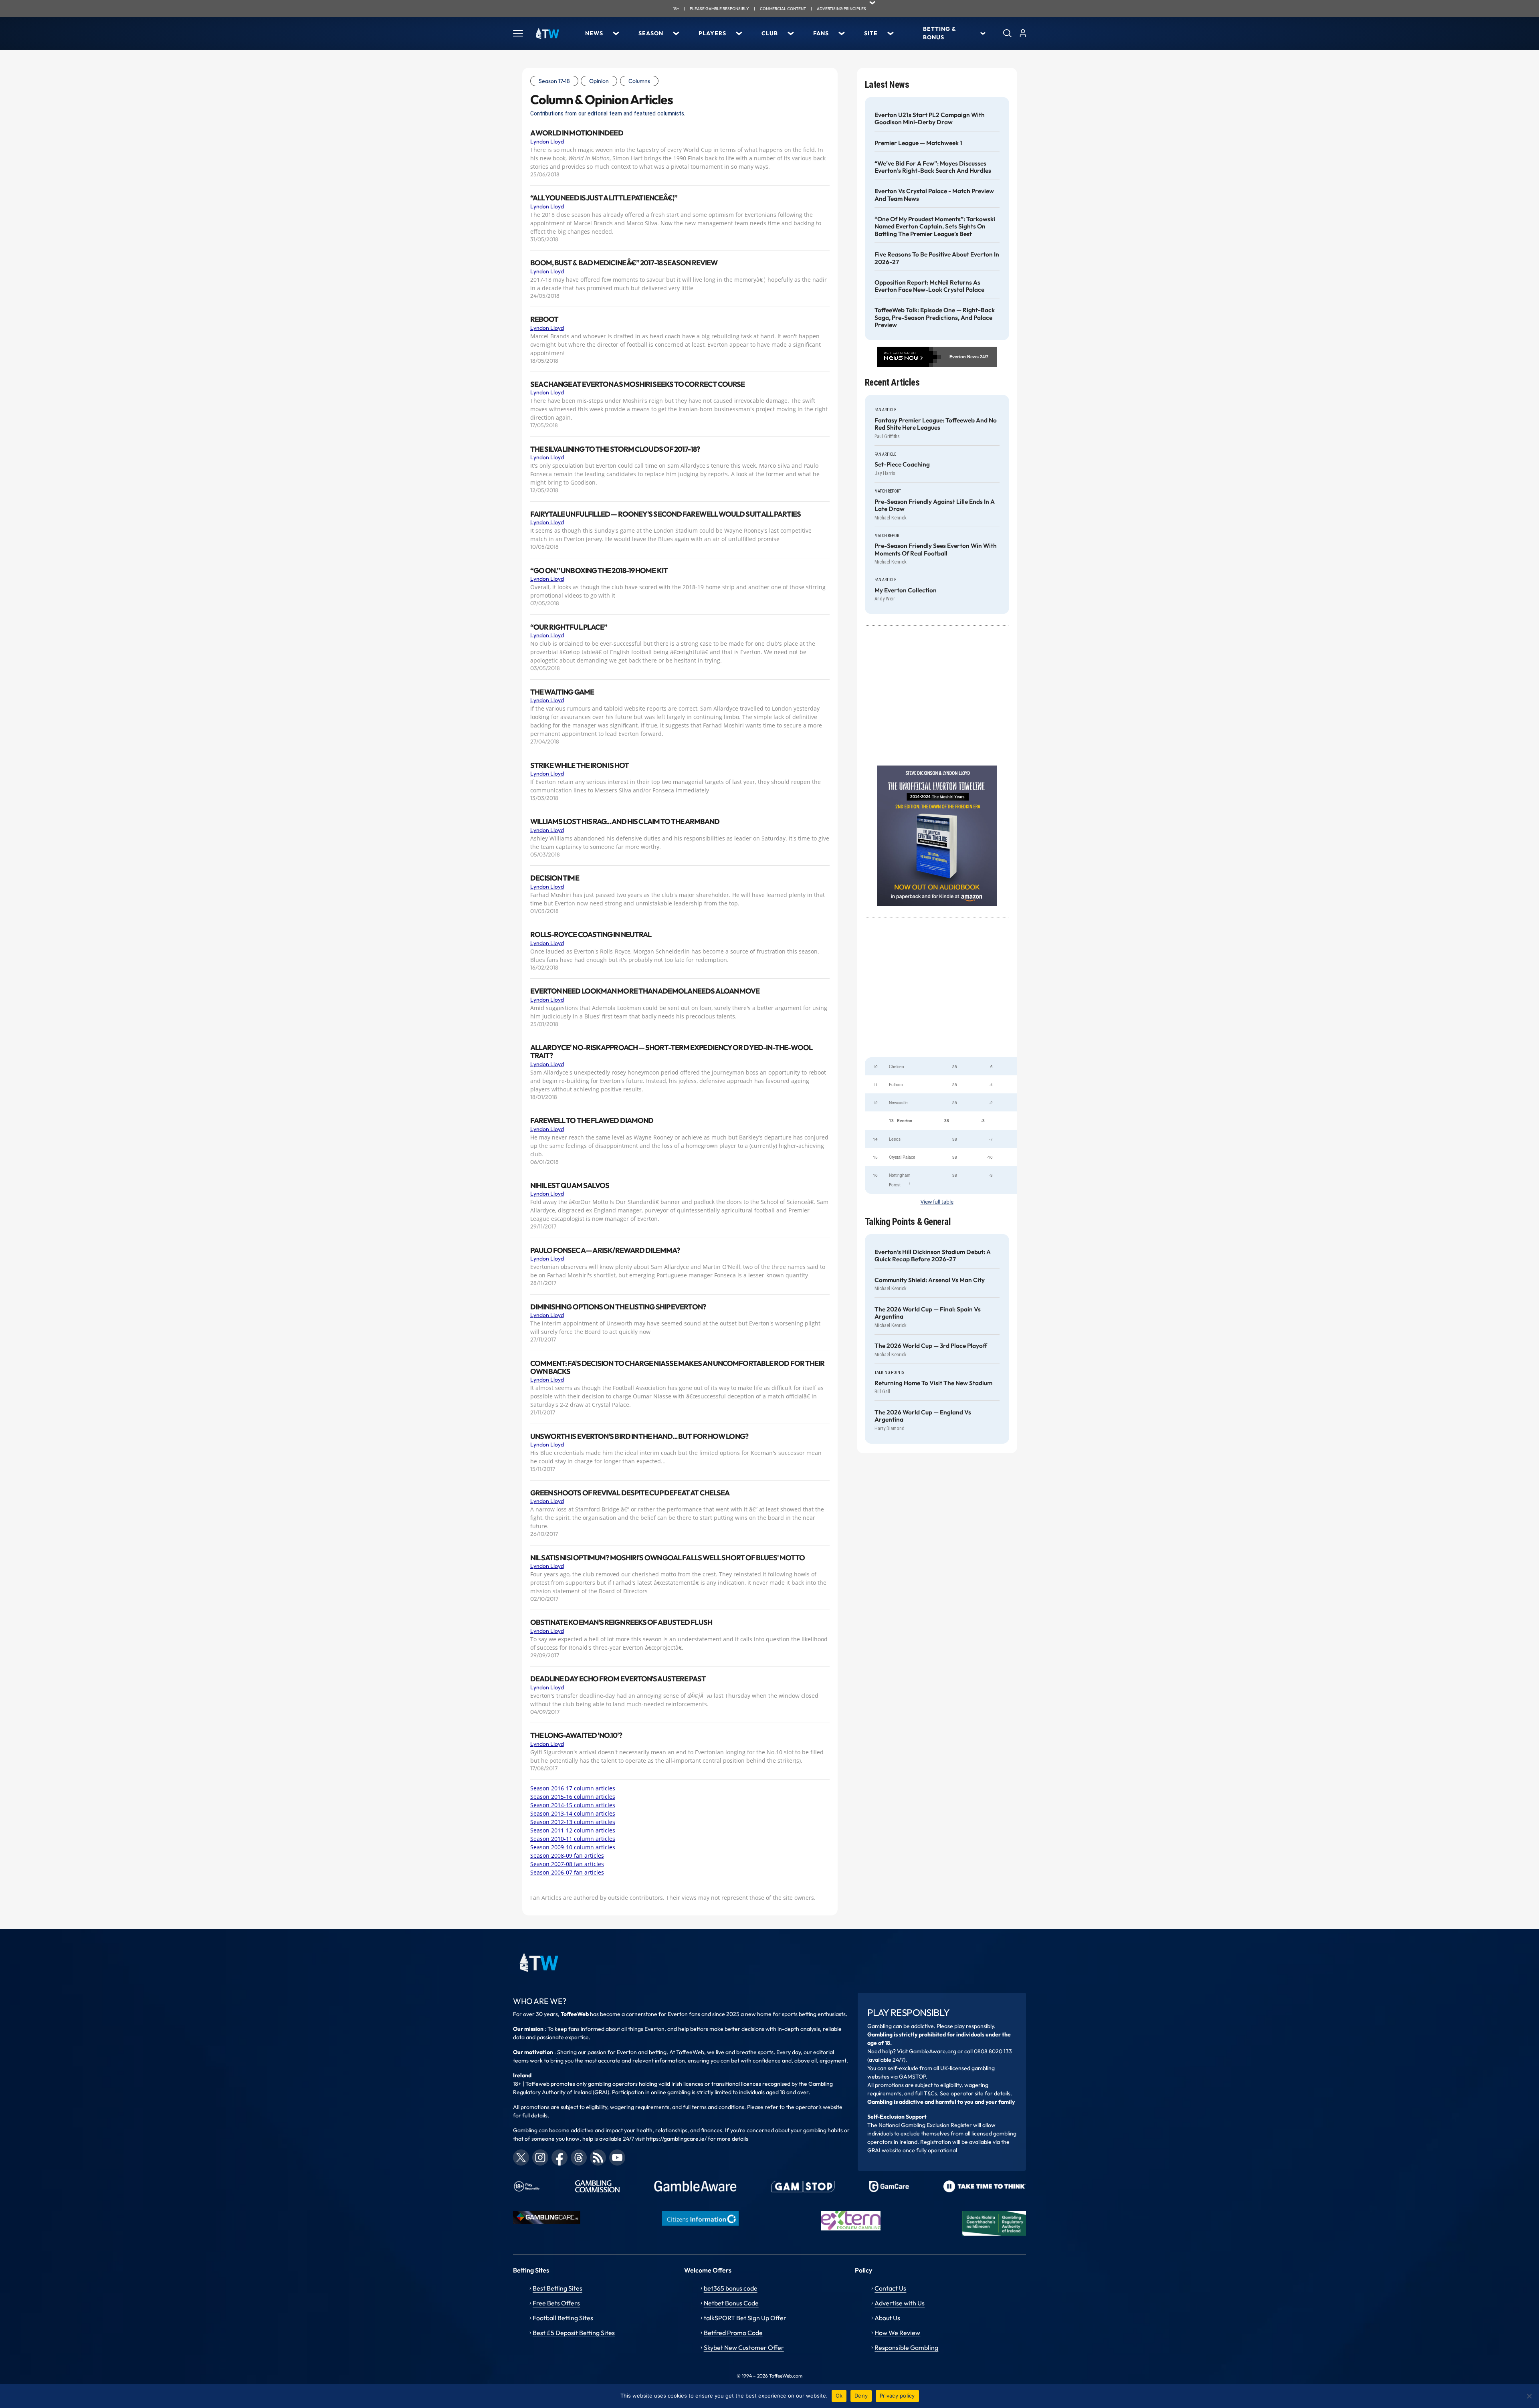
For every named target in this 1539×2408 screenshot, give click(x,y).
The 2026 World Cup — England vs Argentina (923, 1416)
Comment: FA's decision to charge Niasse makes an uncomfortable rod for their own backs (678, 1368)
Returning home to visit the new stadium (933, 1383)
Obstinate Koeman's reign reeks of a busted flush (621, 1622)
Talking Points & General (908, 1222)
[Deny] (1529, 2396)
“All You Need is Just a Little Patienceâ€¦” (604, 198)
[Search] (1007, 33)
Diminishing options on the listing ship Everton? (618, 1307)
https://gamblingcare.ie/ (676, 2139)
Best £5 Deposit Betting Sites (574, 2333)
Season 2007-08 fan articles (567, 1864)
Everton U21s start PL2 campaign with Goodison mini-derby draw (930, 119)
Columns (639, 81)
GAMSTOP (912, 2077)
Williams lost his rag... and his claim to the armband (625, 822)
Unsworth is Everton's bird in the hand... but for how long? (639, 1436)
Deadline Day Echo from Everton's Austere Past (618, 1679)
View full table (937, 1202)
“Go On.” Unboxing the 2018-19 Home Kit (599, 571)
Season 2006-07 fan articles (567, 1872)
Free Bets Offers (556, 2303)
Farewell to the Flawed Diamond (592, 1121)
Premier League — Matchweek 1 (918, 143)
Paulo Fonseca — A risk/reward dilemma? (605, 1250)
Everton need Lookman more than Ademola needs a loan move (645, 991)
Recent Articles (892, 383)
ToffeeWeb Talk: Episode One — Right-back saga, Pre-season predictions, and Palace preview (935, 318)
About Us (887, 2318)
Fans (821, 33)
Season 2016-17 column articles (573, 1788)
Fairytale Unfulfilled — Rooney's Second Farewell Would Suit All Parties (665, 514)
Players (712, 33)
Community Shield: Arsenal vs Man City (930, 1280)
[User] (1023, 33)
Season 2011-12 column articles (573, 1830)
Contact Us (890, 2288)
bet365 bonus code (731, 2288)
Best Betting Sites (557, 2288)
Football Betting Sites (563, 2318)
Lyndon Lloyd (547, 141)
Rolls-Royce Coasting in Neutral (591, 935)
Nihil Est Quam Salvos (570, 1186)
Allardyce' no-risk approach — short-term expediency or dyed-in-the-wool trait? (671, 1052)
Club (770, 33)
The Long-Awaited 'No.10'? (576, 1735)
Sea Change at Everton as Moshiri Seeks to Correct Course (638, 384)
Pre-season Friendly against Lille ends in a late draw (935, 505)
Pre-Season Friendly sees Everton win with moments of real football (936, 549)
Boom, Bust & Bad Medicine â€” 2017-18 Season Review (624, 263)
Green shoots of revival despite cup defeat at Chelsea (630, 1493)
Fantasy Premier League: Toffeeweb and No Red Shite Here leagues (936, 424)
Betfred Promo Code (733, 2333)
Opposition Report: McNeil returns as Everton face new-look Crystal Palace (929, 286)
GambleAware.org (933, 2051)
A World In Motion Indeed (577, 133)
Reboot (544, 319)
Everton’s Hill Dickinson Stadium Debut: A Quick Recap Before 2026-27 (933, 1256)
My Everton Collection (906, 590)
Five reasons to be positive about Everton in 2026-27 (937, 258)
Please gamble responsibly (719, 9)
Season (651, 33)
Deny (861, 2396)
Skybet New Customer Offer (744, 2347)
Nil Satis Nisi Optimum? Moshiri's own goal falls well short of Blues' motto (668, 1558)
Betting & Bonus (939, 33)
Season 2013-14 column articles (573, 1813)
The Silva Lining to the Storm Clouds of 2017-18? (615, 449)
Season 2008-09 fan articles (567, 1855)
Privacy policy (897, 2396)
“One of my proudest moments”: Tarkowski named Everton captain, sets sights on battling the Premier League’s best (935, 227)
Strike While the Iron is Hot (580, 766)
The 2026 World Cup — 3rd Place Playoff (931, 1346)
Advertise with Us (900, 2303)
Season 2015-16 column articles (573, 1797)
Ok (839, 2396)
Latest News (887, 85)
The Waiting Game (562, 692)
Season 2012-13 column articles (573, 1822)
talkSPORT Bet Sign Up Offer (745, 2318)
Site (871, 33)
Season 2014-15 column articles (573, 1805)
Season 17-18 (554, 81)
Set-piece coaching (902, 465)
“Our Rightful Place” (569, 627)
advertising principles (841, 9)
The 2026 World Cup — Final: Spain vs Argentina (928, 1313)
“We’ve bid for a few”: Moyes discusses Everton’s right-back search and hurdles (933, 167)
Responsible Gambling (906, 2347)
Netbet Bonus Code (731, 2303)
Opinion (599, 81)
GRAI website (884, 2150)
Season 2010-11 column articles (573, 1839)
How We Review (897, 2333)
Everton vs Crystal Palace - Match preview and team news (934, 195)
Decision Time (555, 878)
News (594, 33)
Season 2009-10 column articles (573, 1847)
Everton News (964, 357)
